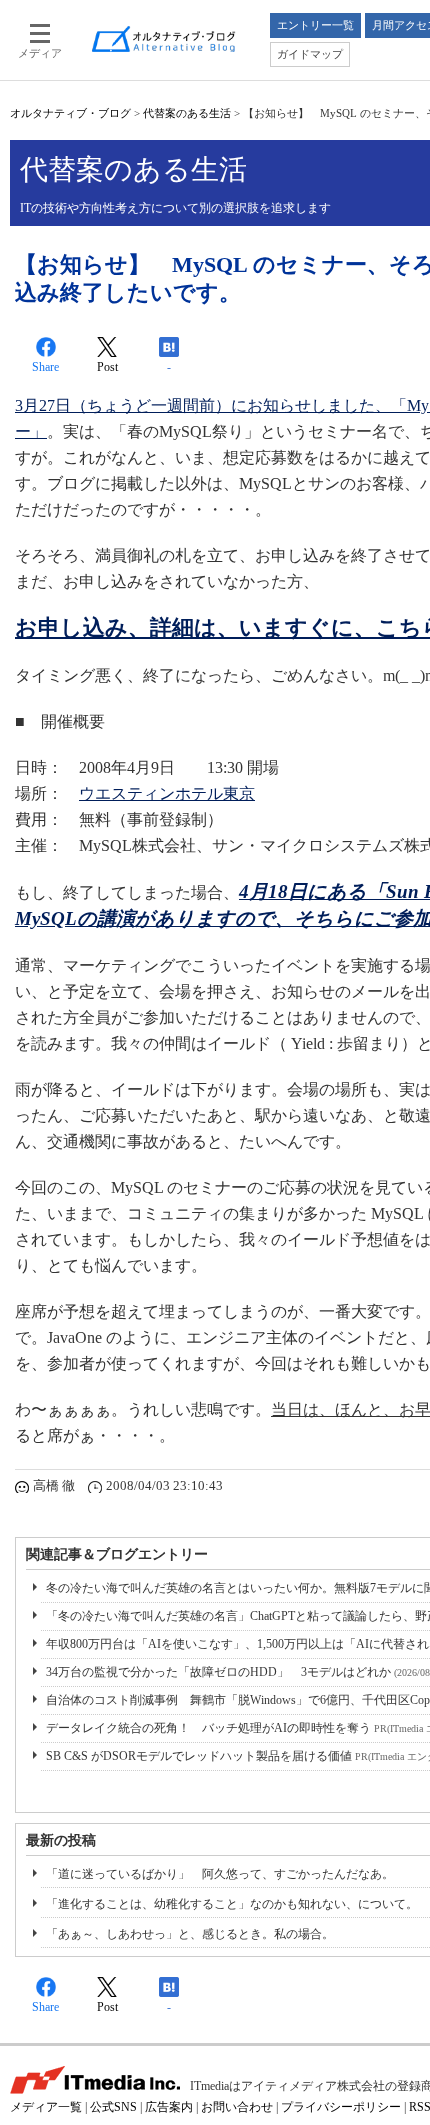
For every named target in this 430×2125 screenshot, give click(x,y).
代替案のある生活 (187, 113)
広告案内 (169, 2107)
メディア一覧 (46, 2107)
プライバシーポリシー (341, 2107)
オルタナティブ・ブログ (70, 113)
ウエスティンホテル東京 (167, 793)
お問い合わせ (237, 2107)
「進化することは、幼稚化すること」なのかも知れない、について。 (232, 1904)
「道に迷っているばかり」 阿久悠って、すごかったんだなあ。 (220, 1874)
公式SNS (113, 2107)
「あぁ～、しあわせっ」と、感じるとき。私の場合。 (190, 1934)
